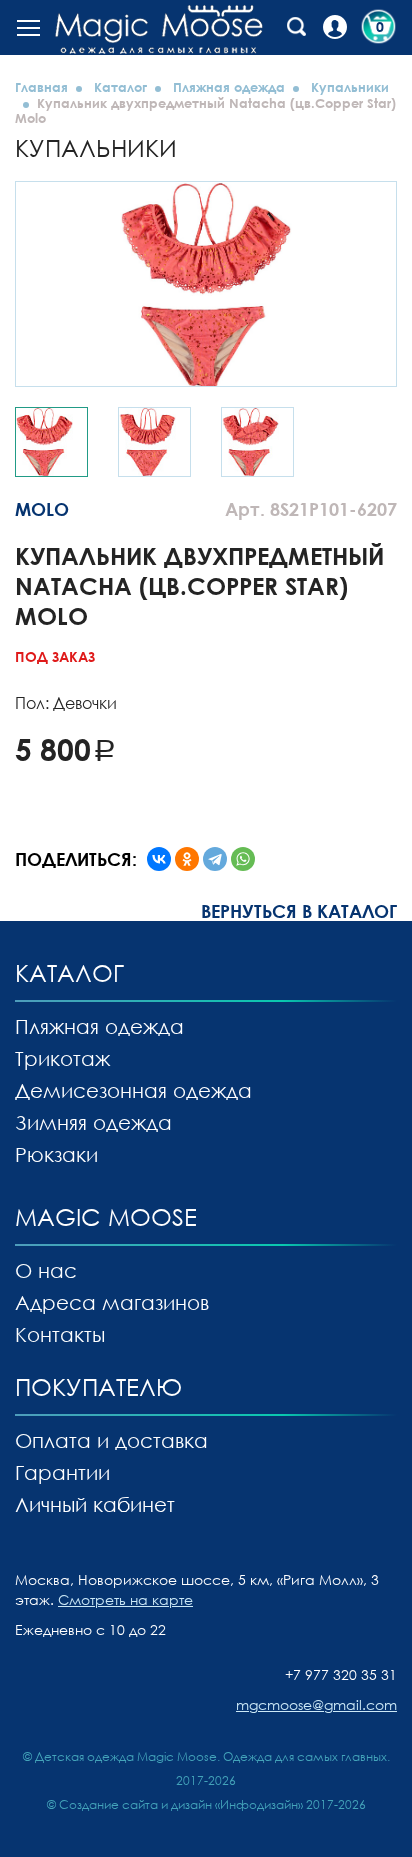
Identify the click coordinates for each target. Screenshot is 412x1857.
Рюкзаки (56, 1154)
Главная (41, 87)
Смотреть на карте (125, 1599)
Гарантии (62, 1472)
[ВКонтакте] (159, 859)
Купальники (350, 87)
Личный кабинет (95, 1504)
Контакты (60, 1334)
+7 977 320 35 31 (341, 1674)
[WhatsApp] (243, 859)
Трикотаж (62, 1058)
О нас (46, 1270)
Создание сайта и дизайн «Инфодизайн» (181, 1804)
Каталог (120, 87)
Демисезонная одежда (133, 1090)
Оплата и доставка (111, 1440)
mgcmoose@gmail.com (316, 1704)
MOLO (42, 509)
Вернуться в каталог (299, 911)
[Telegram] (215, 859)
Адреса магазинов (112, 1302)
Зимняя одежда (93, 1122)
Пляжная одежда (229, 87)
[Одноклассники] (187, 859)
